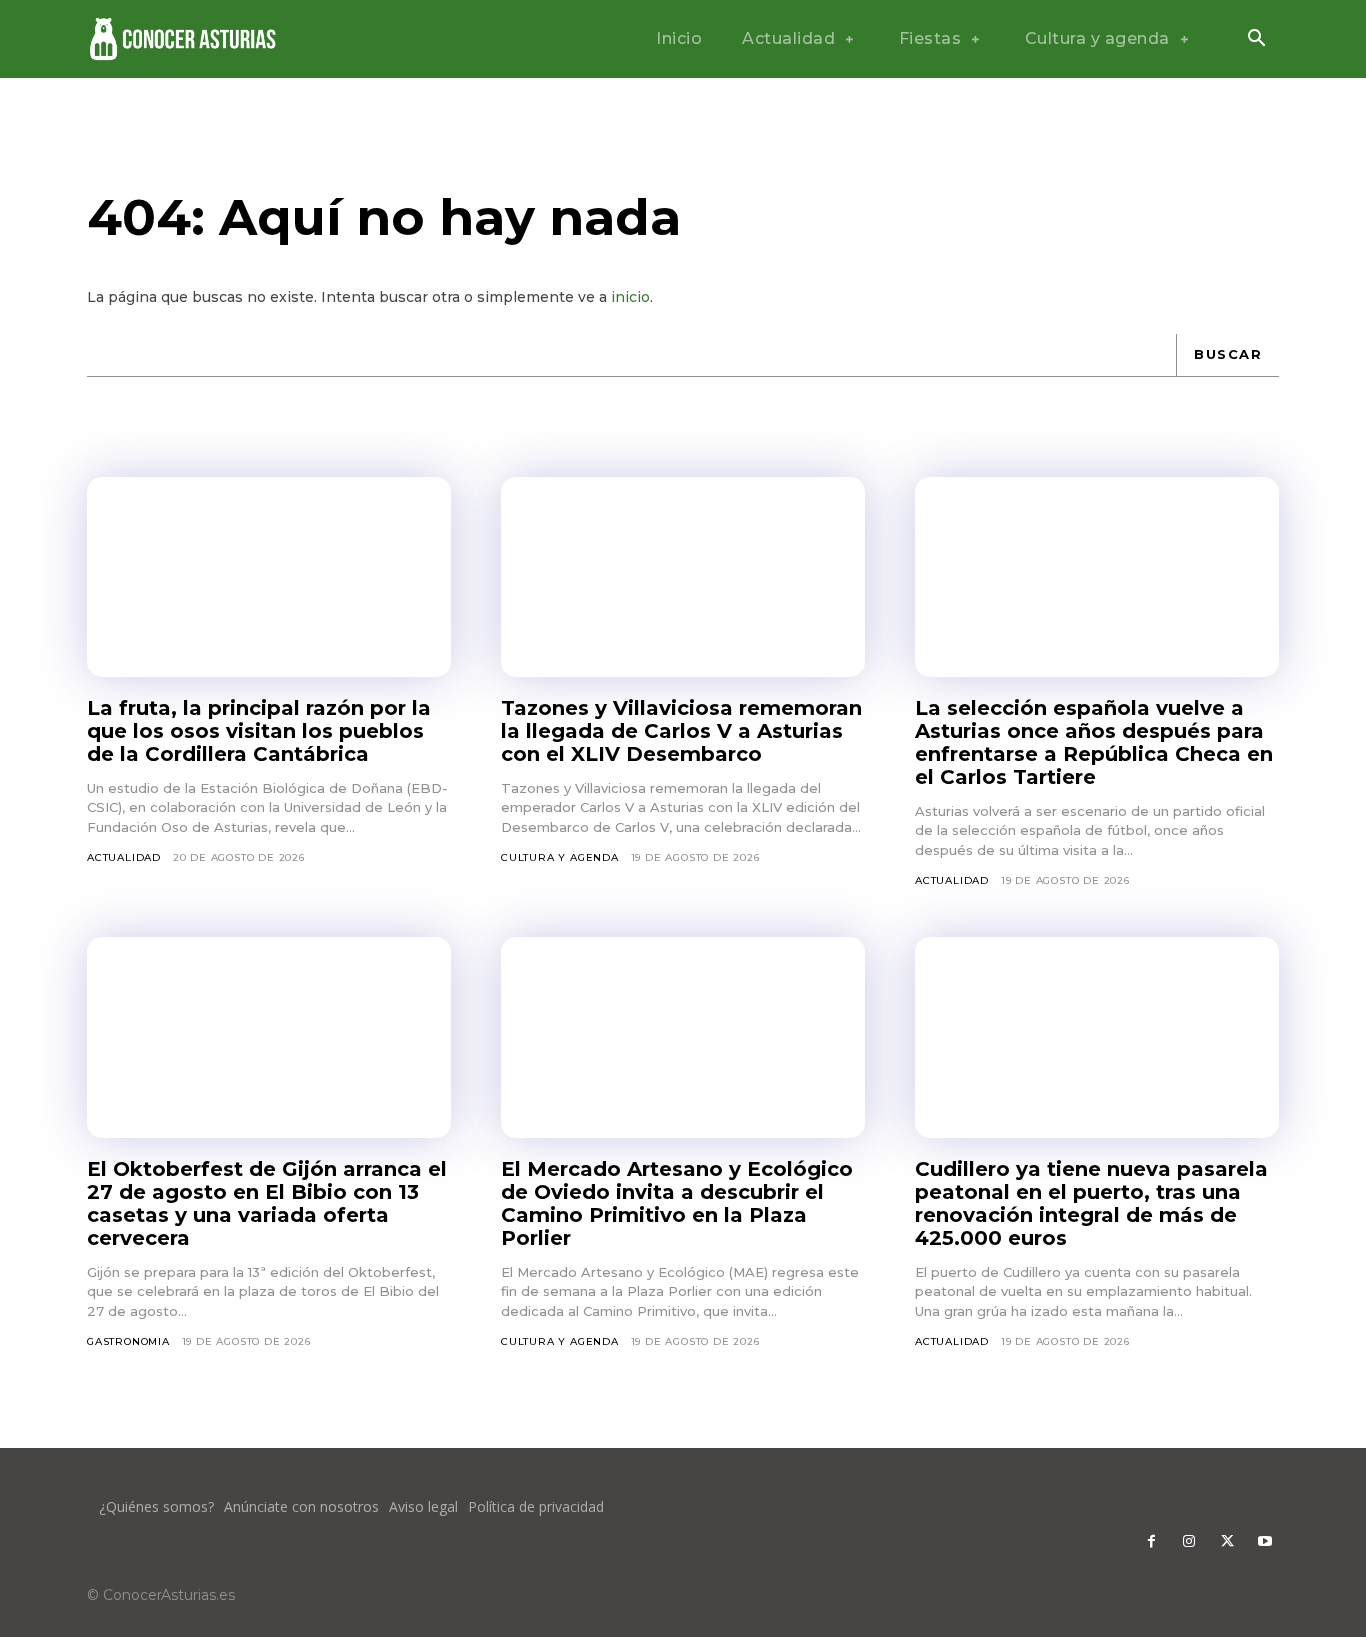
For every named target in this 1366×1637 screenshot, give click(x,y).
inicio (630, 297)
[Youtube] (1265, 1542)
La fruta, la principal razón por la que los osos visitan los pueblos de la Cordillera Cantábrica (259, 731)
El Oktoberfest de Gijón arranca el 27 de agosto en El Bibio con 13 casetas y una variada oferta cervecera (267, 1203)
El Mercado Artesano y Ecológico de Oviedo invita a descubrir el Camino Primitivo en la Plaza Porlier (677, 1203)
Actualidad (124, 857)
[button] (1256, 40)
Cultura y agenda (560, 857)
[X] (1227, 1542)
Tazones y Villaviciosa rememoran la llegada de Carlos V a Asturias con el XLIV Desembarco (681, 731)
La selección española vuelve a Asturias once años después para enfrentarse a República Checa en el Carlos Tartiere (1094, 742)
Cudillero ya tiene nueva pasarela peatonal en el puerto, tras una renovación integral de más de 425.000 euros (1091, 1203)
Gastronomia (128, 1341)
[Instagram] (1189, 1542)
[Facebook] (1151, 1542)
